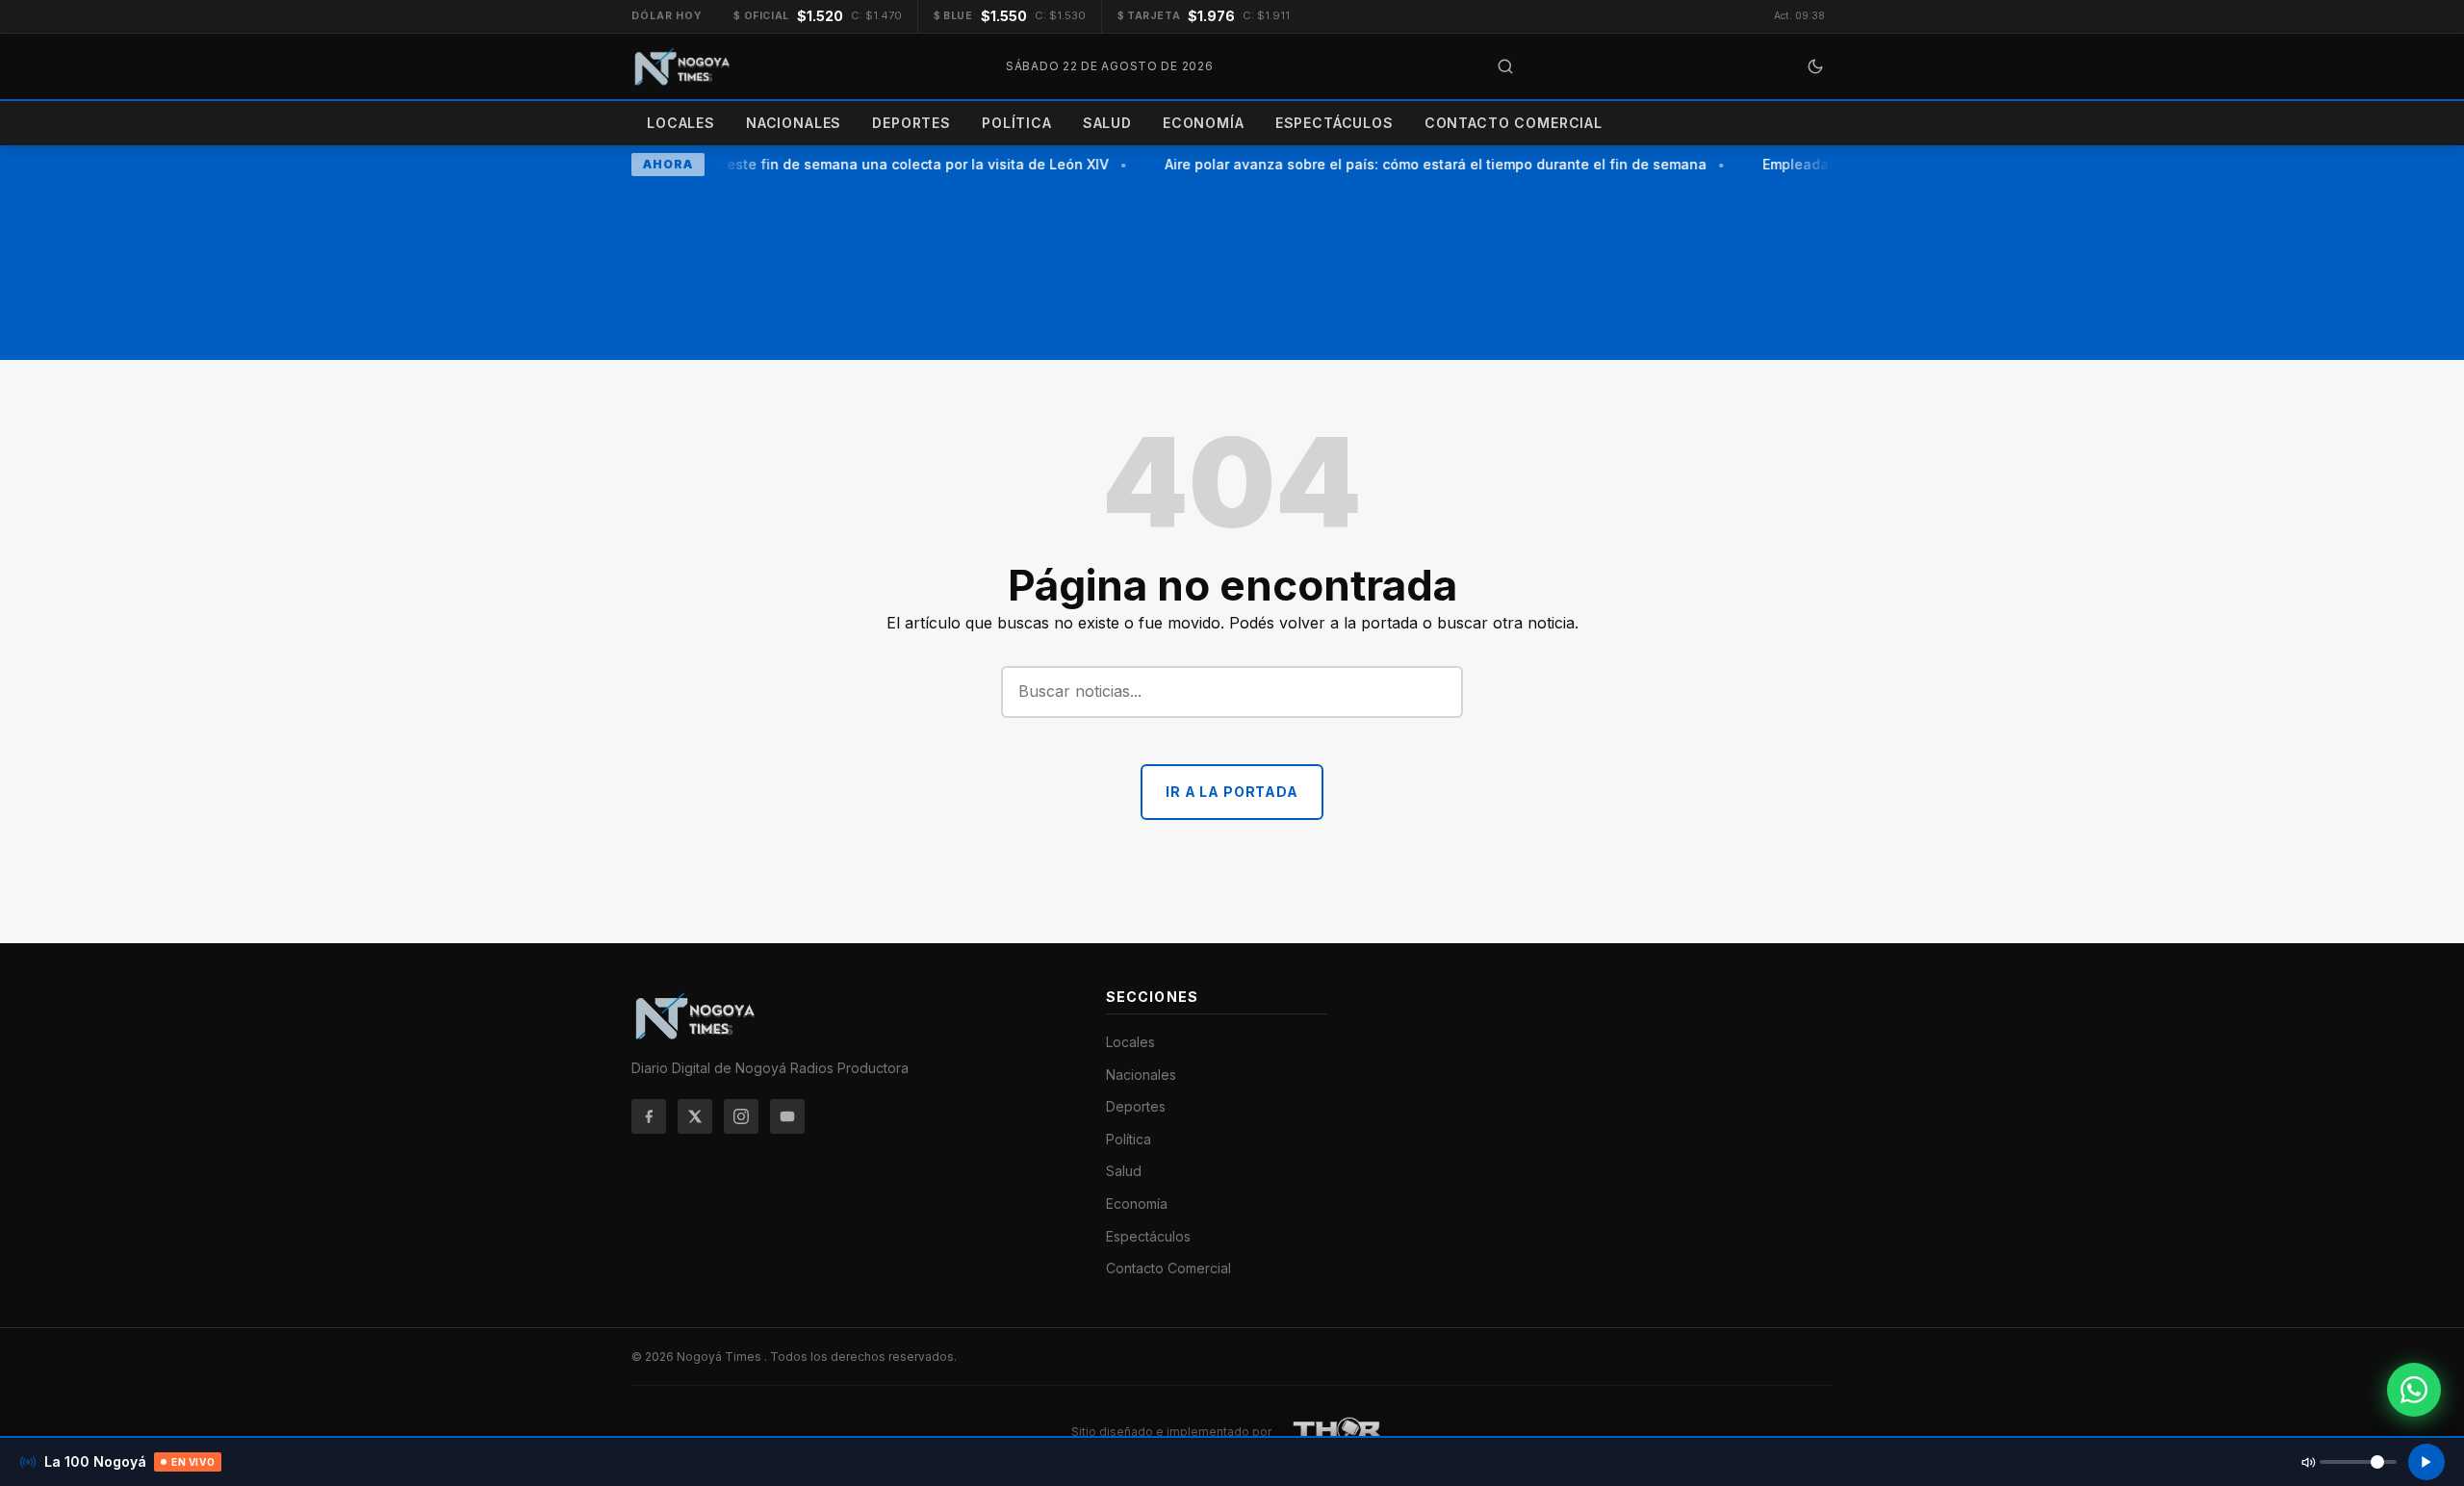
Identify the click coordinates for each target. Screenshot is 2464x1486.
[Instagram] (741, 1116)
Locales (681, 123)
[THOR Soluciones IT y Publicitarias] (1338, 1432)
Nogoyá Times (720, 1357)
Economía (1204, 123)
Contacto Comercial (1514, 123)
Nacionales (794, 123)
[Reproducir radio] (2426, 1462)
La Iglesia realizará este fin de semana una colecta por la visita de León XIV (843, 164)
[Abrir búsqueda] (1505, 66)
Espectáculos (1335, 123)
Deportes (911, 123)
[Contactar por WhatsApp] (2414, 1390)
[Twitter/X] (695, 1116)
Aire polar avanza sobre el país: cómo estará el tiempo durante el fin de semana (1427, 164)
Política (1017, 123)
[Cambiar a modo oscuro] (1815, 66)
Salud (1107, 123)
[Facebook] (649, 1116)
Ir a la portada (1232, 792)
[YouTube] (787, 1116)
